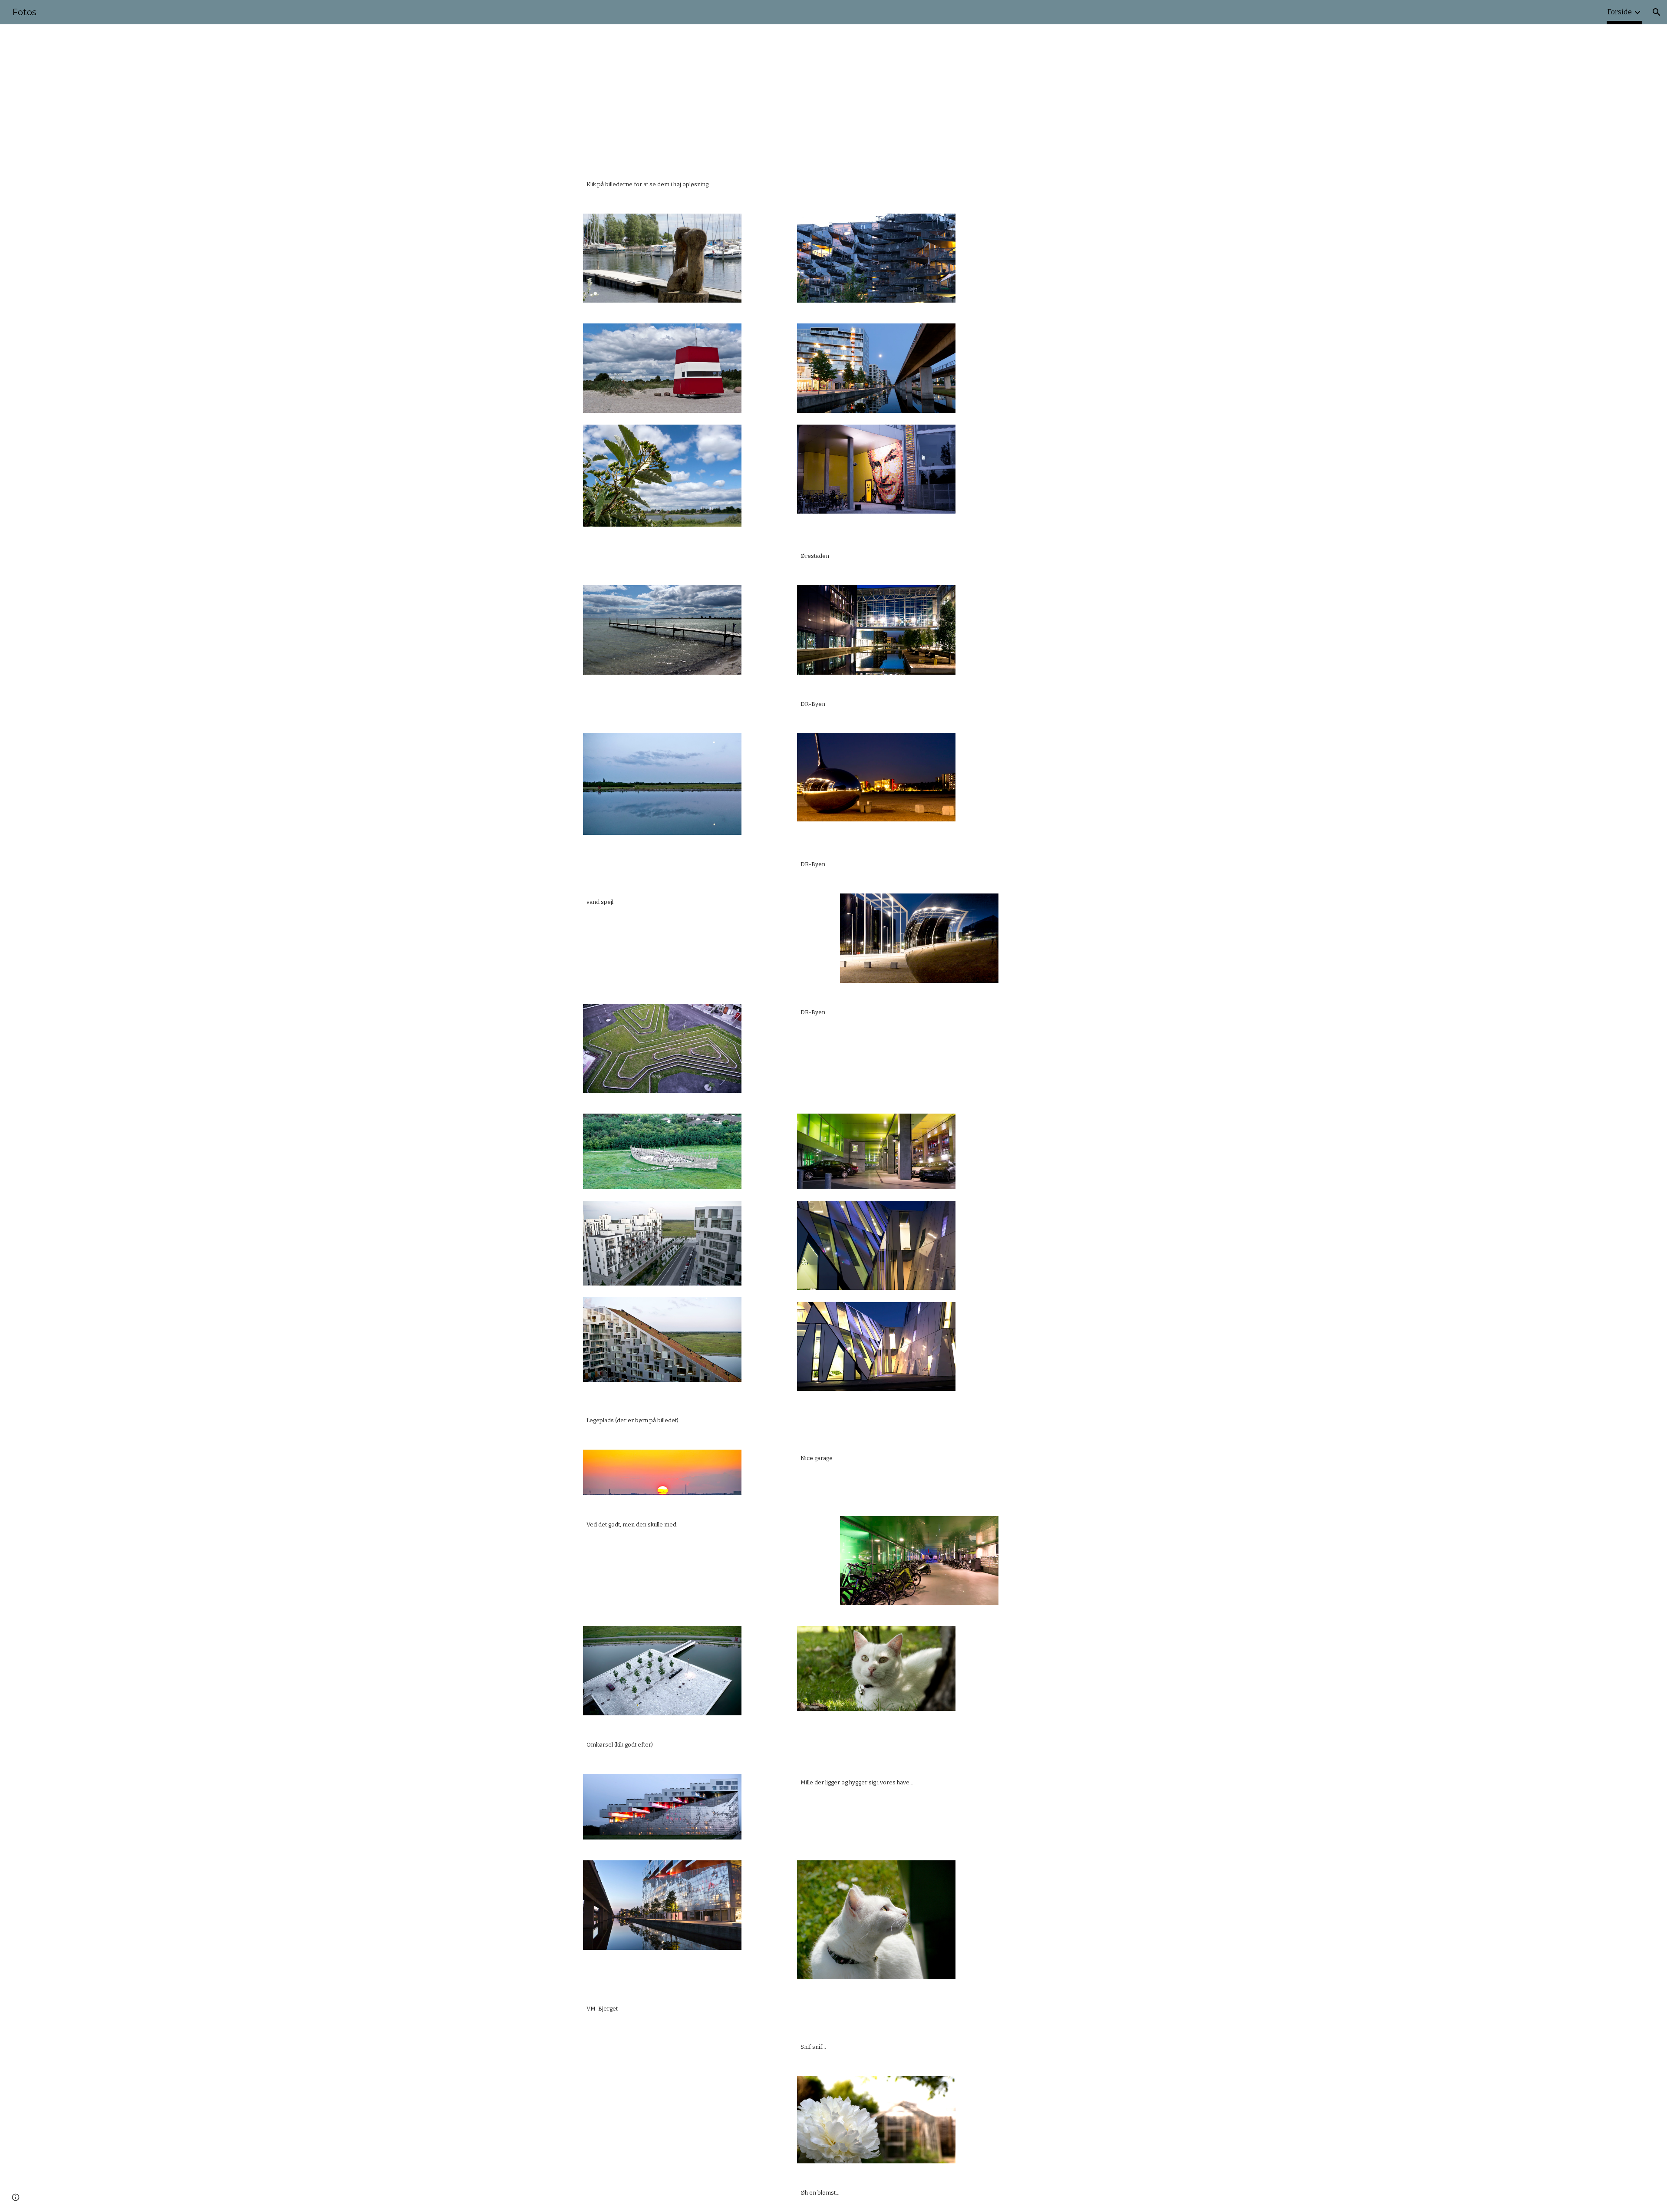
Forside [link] (1620, 12)
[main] (833, 184)
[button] (1657, 12)
